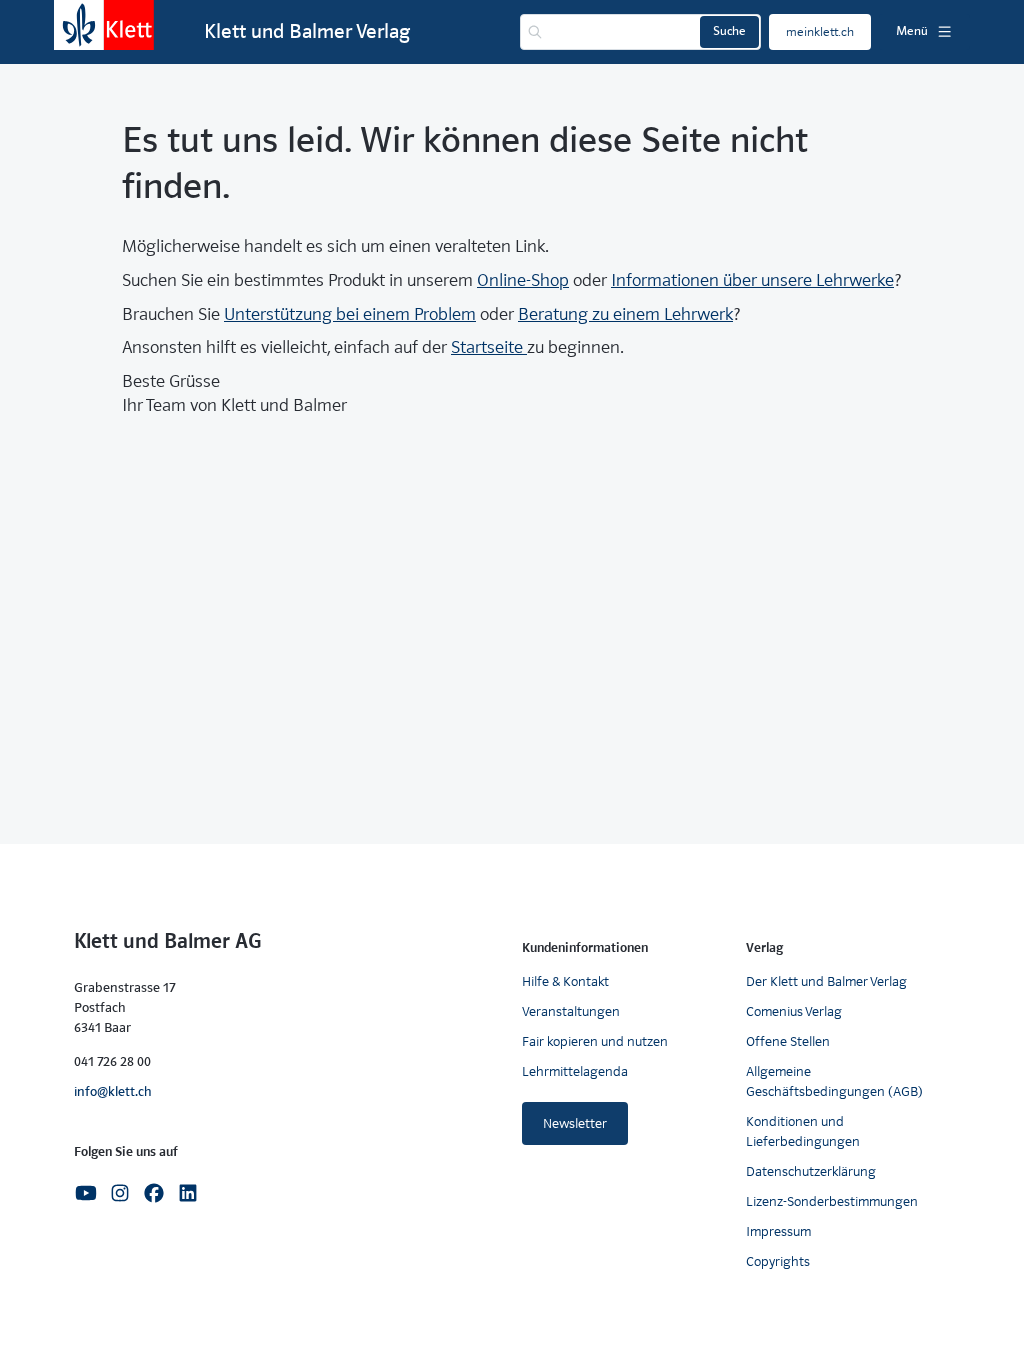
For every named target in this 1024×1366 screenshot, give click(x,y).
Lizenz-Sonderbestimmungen (832, 1201)
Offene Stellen (788, 1041)
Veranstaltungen (571, 1011)
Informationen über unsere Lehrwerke (752, 280)
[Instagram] (120, 1191)
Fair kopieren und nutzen (595, 1041)
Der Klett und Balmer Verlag (826, 981)
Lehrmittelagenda (575, 1071)
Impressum (778, 1231)
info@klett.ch (113, 1091)
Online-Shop (523, 280)
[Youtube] (86, 1191)
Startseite (489, 347)
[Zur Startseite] (104, 25)
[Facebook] (154, 1191)
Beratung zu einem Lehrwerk (625, 314)
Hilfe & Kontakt (565, 981)
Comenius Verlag (794, 1011)
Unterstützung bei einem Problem (350, 314)
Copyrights (778, 1261)
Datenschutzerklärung (811, 1171)
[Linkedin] (188, 1191)
